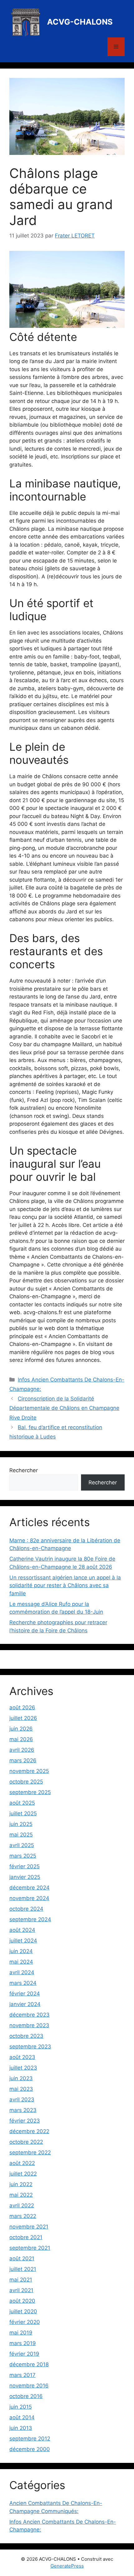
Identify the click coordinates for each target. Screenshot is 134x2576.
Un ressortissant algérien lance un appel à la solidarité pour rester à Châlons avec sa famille (65, 1585)
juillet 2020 (23, 2311)
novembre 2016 (29, 2386)
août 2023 (22, 2057)
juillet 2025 (23, 1813)
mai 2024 (21, 1962)
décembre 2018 (29, 2364)
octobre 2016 (26, 2396)
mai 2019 (21, 2333)
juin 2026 (21, 1729)
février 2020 (25, 2322)
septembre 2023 (30, 2047)
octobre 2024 (26, 1909)
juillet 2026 (23, 1718)
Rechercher (24, 1470)
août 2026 (22, 1707)
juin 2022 (21, 2184)
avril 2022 (22, 2205)
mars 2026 (23, 1760)
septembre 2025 (30, 1792)
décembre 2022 (29, 2131)
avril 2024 (22, 1972)
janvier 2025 (25, 1877)
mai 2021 (21, 2280)
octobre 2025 (26, 1782)
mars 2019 (23, 2343)
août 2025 (22, 1803)
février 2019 (24, 2354)
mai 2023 (21, 2089)
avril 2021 (21, 2290)
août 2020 (22, 2301)
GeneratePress (67, 2566)
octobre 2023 (26, 2036)
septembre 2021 (30, 2248)
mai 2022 (21, 2195)
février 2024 (25, 1994)
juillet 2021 (23, 2269)
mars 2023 (23, 2110)
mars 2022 (23, 2216)
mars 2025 (23, 1856)
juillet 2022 (23, 2174)
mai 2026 (21, 1739)
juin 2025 (21, 1824)
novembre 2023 (29, 2025)
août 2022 (22, 2163)
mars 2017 (22, 2375)
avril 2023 (22, 2100)
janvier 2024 (25, 2004)
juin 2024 (21, 1951)
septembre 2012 (30, 2439)
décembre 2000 (30, 2449)
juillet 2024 (23, 1941)
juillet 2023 (23, 2068)
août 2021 (22, 2258)
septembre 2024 (30, 1919)
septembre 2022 (30, 2152)
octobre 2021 (26, 2237)
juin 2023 (21, 2078)
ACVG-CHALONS (80, 22)
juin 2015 (21, 2407)
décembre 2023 (29, 2015)
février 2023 (25, 2121)
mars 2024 (23, 1983)
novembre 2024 (29, 1898)
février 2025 (24, 1866)
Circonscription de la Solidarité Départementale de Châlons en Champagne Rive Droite (64, 1408)
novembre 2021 (29, 2227)
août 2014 (22, 2417)
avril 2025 (22, 1845)
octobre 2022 (26, 2142)
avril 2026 (22, 1750)
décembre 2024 (29, 1888)
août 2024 (22, 1930)
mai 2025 (21, 1835)
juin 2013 (21, 2428)
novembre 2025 (29, 1771)
